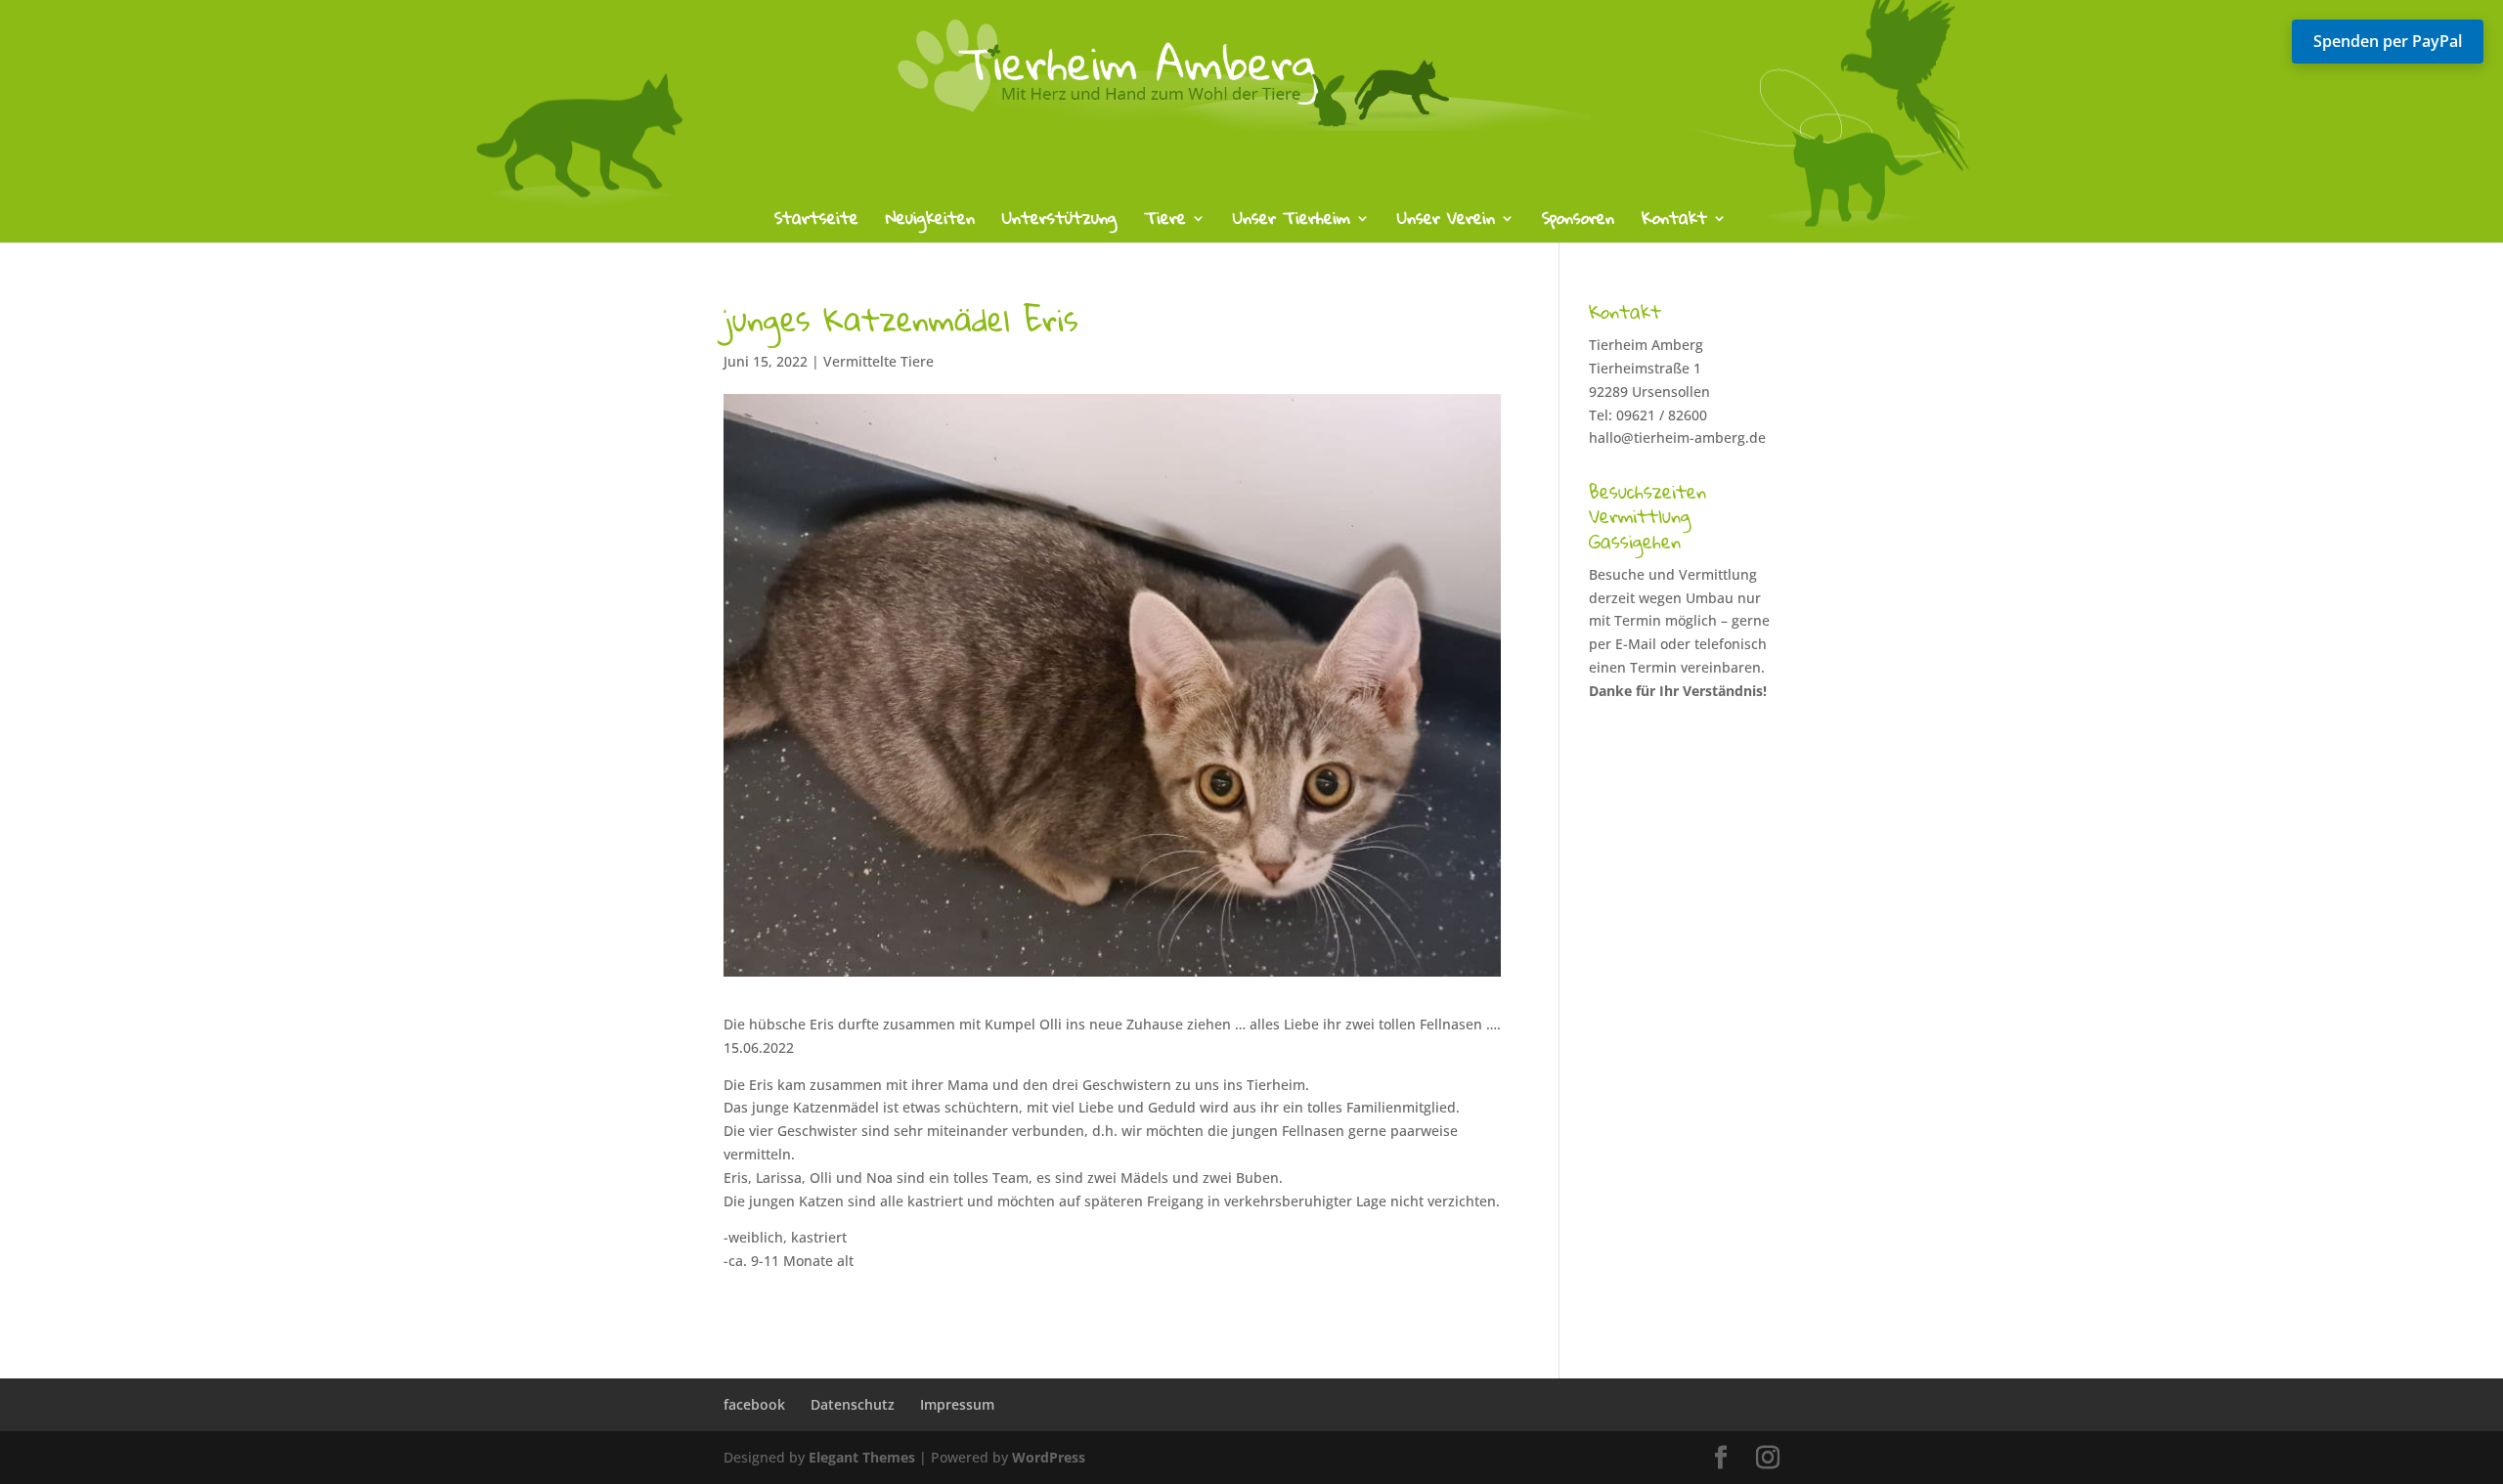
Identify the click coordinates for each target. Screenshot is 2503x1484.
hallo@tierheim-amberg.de (1677, 437)
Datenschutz (853, 1404)
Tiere (1165, 222)
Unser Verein (1446, 222)
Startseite (816, 222)
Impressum (957, 1404)
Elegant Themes (862, 1457)
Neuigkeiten (930, 222)
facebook (754, 1404)
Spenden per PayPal (2388, 41)
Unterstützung (1059, 222)
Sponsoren (1578, 222)
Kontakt (1674, 222)
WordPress (1049, 1457)
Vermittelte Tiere (878, 361)
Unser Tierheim (1292, 222)
